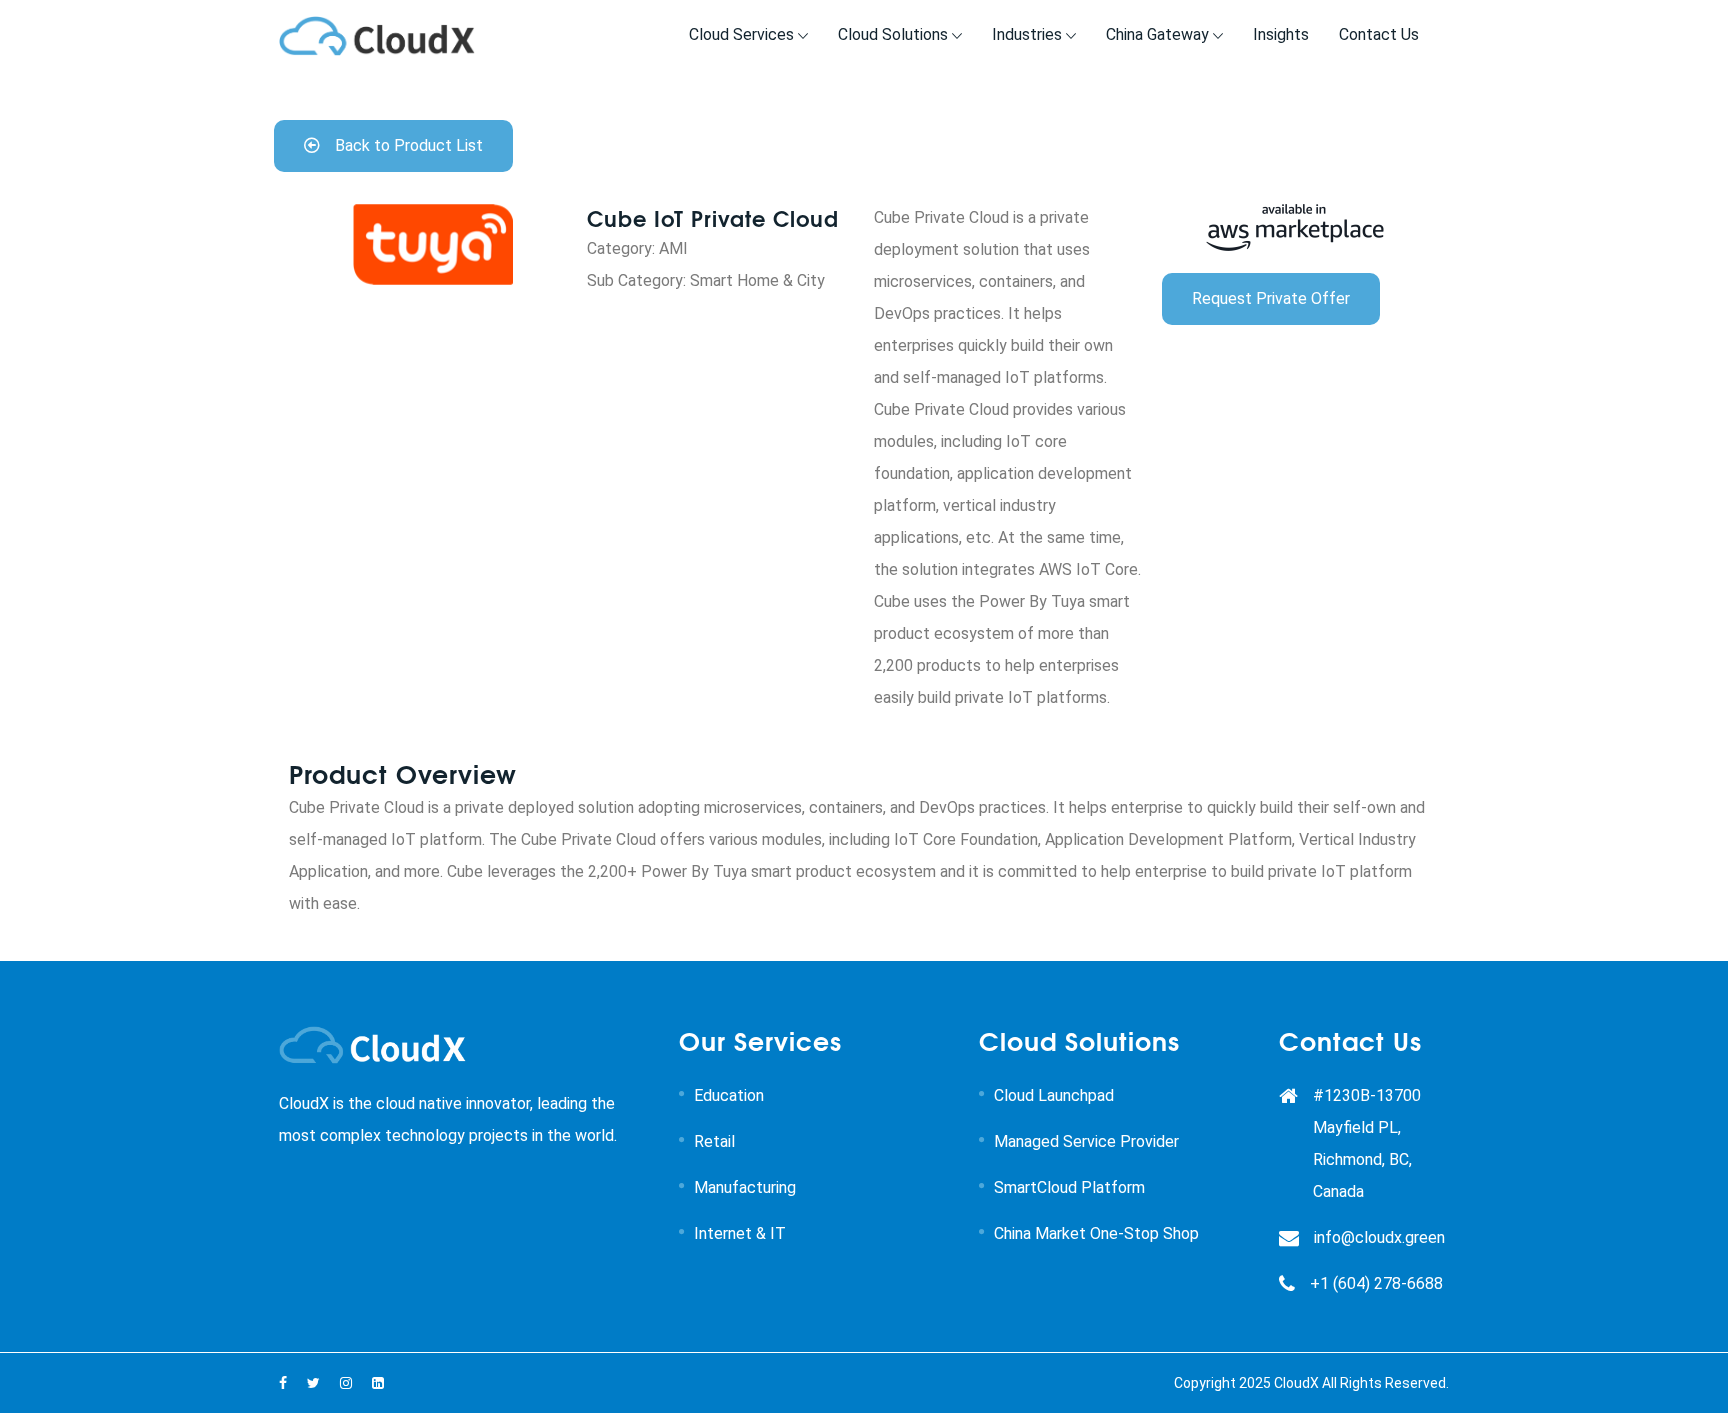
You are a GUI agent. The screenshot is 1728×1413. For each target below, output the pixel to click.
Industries (1027, 34)
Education (729, 1095)
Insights (1281, 34)
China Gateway (1157, 34)
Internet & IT (740, 1233)
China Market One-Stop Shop (1096, 1233)
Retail (714, 1141)
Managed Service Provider (1086, 1141)
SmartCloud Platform (1069, 1187)
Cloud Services (741, 34)
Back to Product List (409, 145)
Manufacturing (745, 1187)
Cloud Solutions (893, 34)
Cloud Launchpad (1054, 1095)
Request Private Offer (1271, 298)
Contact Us (1379, 34)
